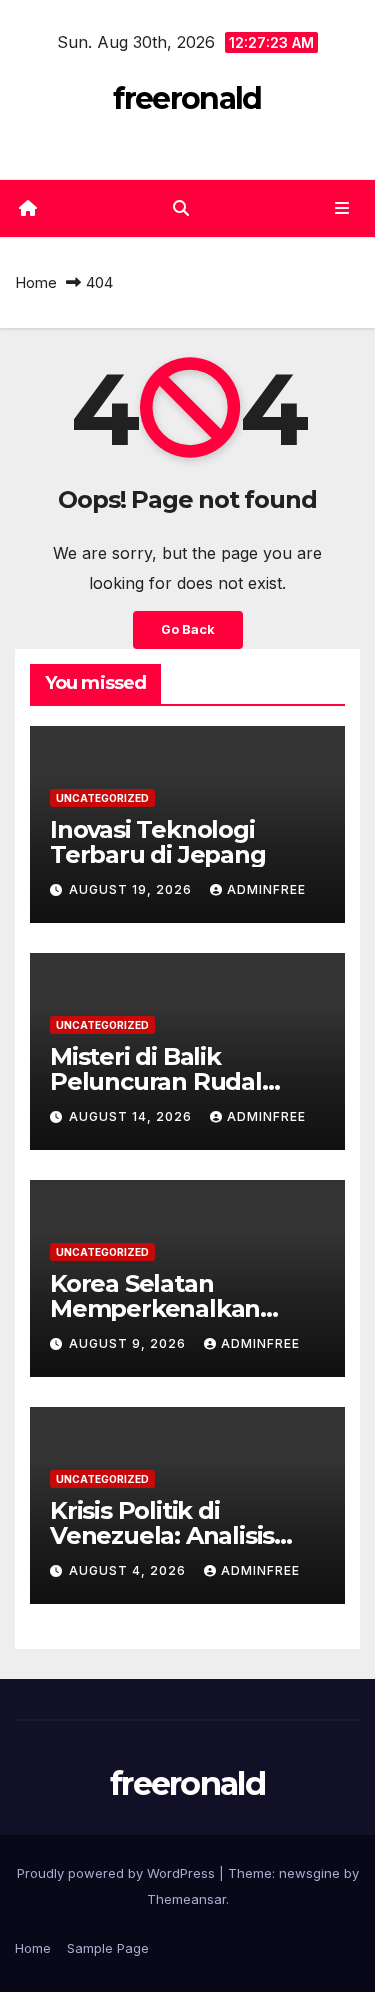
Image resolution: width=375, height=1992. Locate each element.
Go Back (188, 629)
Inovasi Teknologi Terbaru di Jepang (158, 842)
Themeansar (186, 1899)
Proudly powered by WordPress (118, 1873)
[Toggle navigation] (342, 208)
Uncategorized (102, 798)
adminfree (266, 889)
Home (36, 282)
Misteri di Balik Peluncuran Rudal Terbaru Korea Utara (169, 1081)
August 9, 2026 (129, 1343)
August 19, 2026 (132, 889)
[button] (181, 208)
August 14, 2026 (132, 1116)
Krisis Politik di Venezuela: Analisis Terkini (162, 1535)
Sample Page (108, 1948)
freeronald (187, 98)
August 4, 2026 (129, 1570)
